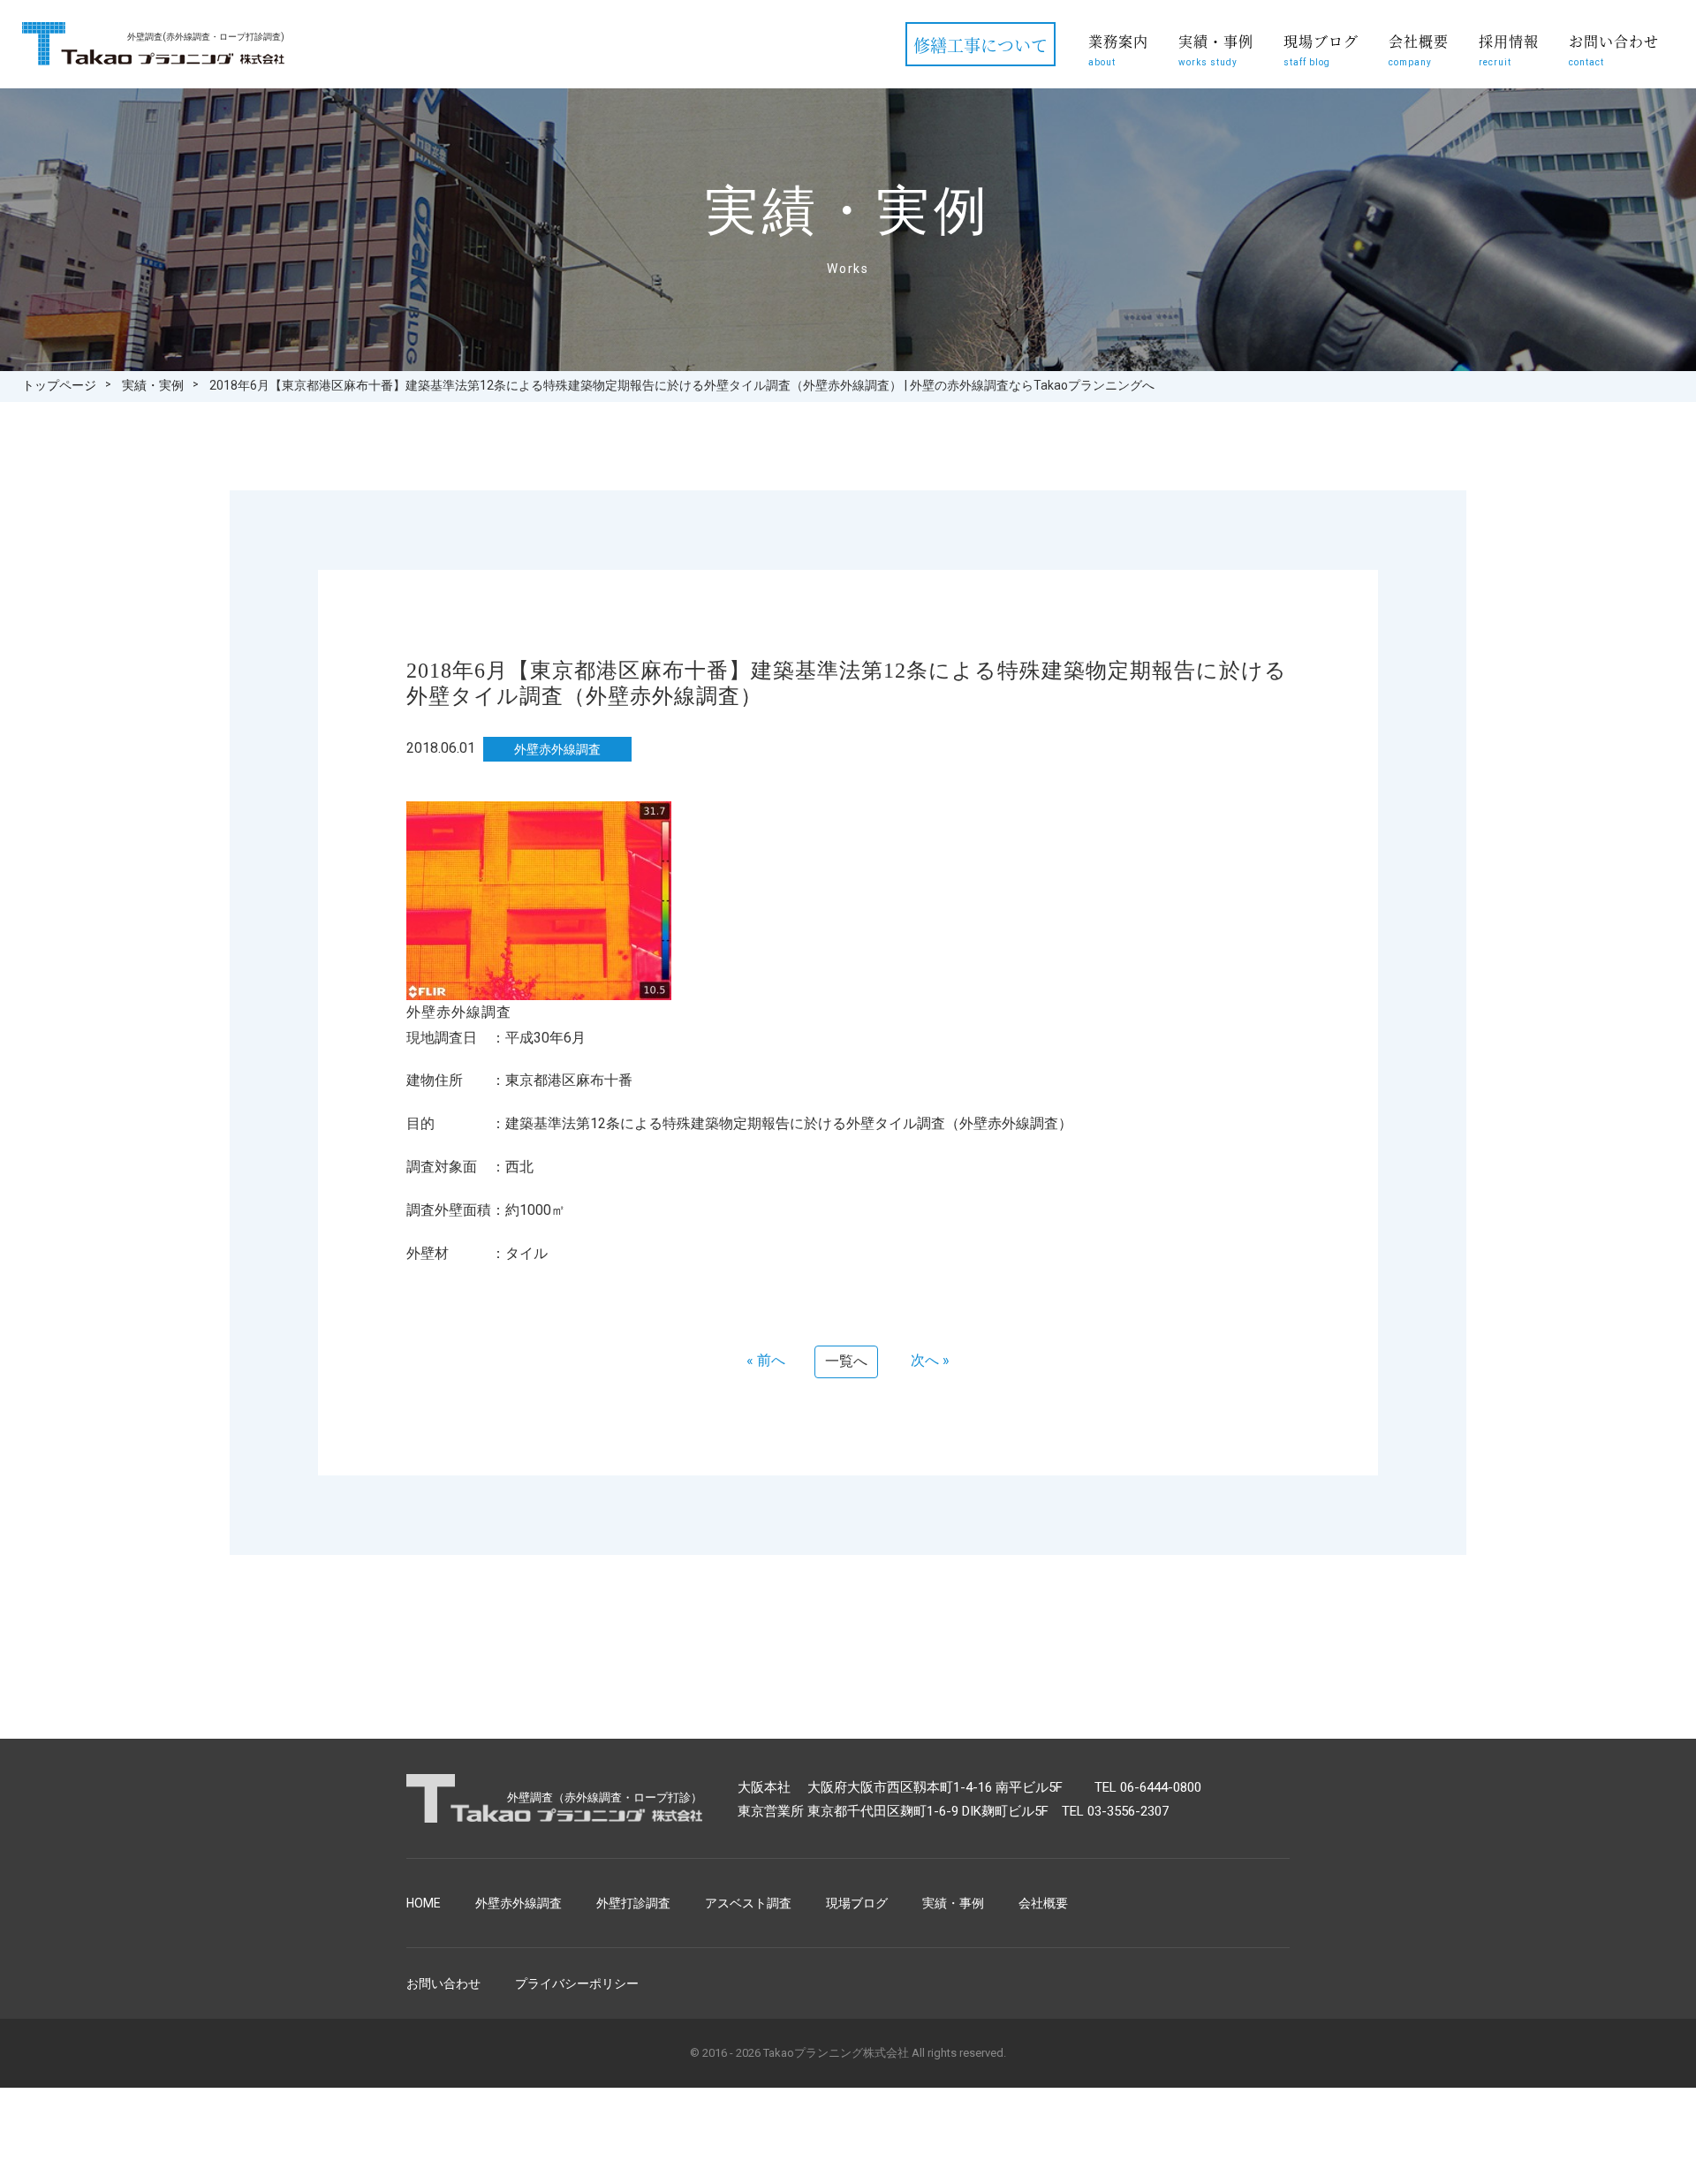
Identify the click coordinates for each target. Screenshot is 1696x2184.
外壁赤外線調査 (519, 1903)
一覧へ (846, 1361)
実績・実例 (153, 385)
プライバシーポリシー (577, 1983)
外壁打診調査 (633, 1903)
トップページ (59, 385)
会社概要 (1419, 49)
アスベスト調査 (748, 1903)
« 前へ (766, 1360)
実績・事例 (1216, 49)
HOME (424, 1903)
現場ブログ (1321, 49)
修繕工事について (980, 45)
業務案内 (1118, 49)
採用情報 (1509, 49)
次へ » (930, 1360)
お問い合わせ (1614, 49)
